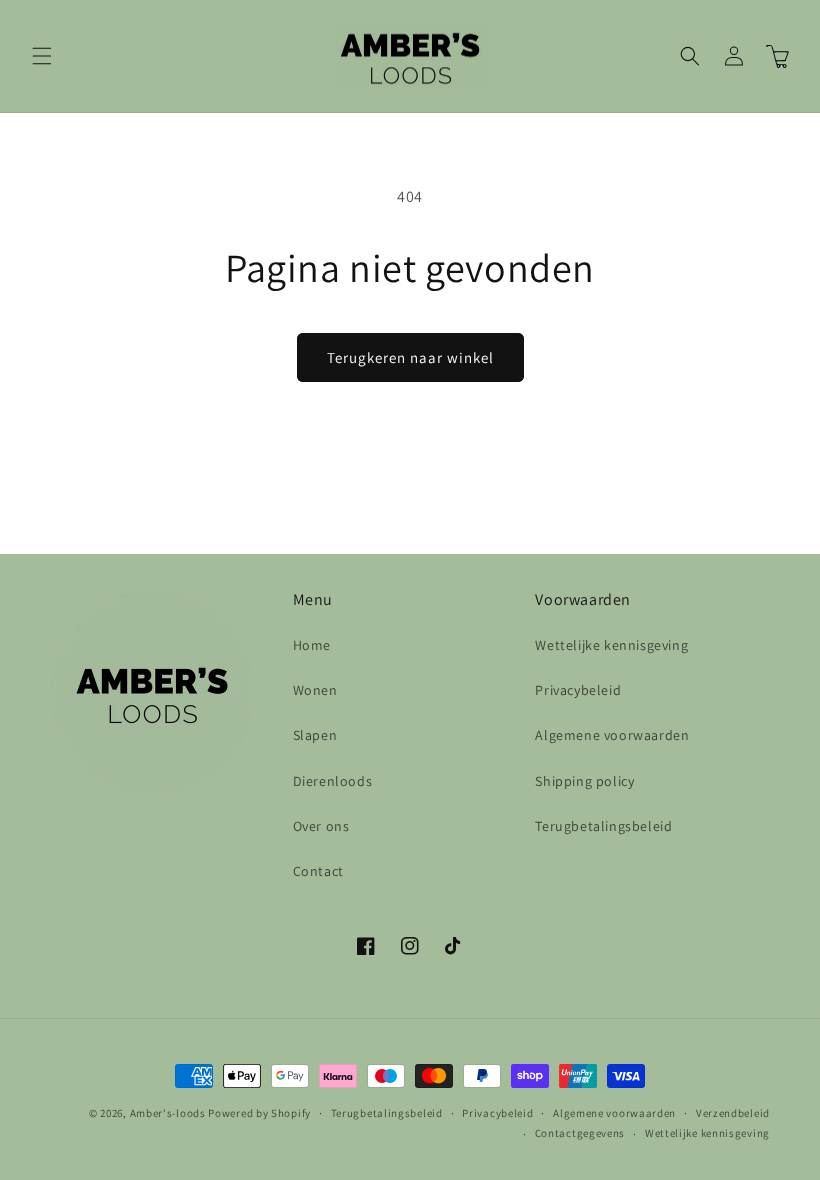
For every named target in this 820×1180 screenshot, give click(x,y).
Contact (318, 871)
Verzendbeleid (733, 1113)
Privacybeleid (578, 690)
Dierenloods (333, 781)
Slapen (315, 735)
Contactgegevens (580, 1133)
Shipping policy (584, 781)
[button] (42, 56)
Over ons (321, 826)
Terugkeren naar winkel (410, 357)
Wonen (315, 690)
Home (312, 645)
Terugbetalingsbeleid (603, 826)
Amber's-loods (168, 1113)
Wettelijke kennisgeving (611, 645)
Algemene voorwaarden (612, 735)
